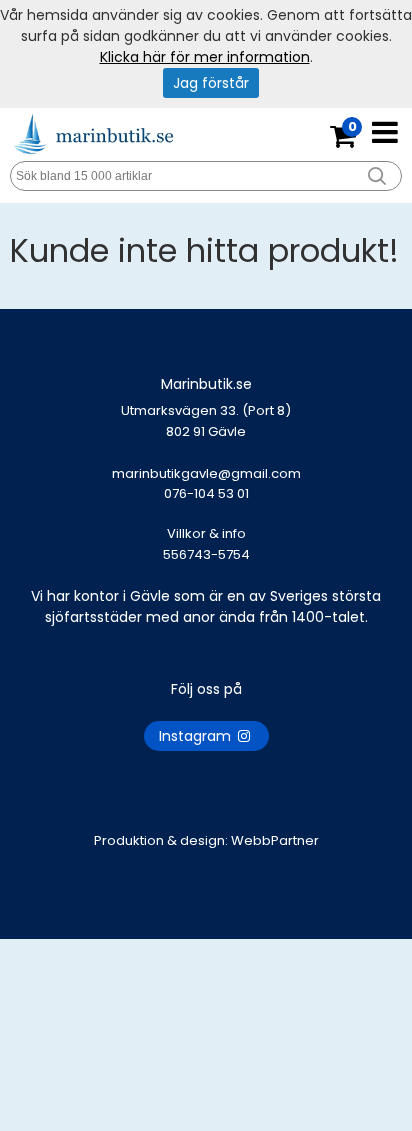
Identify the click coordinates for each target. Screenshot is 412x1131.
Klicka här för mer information (205, 57)
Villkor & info (206, 533)
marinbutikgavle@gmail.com (206, 483)
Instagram (197, 736)
